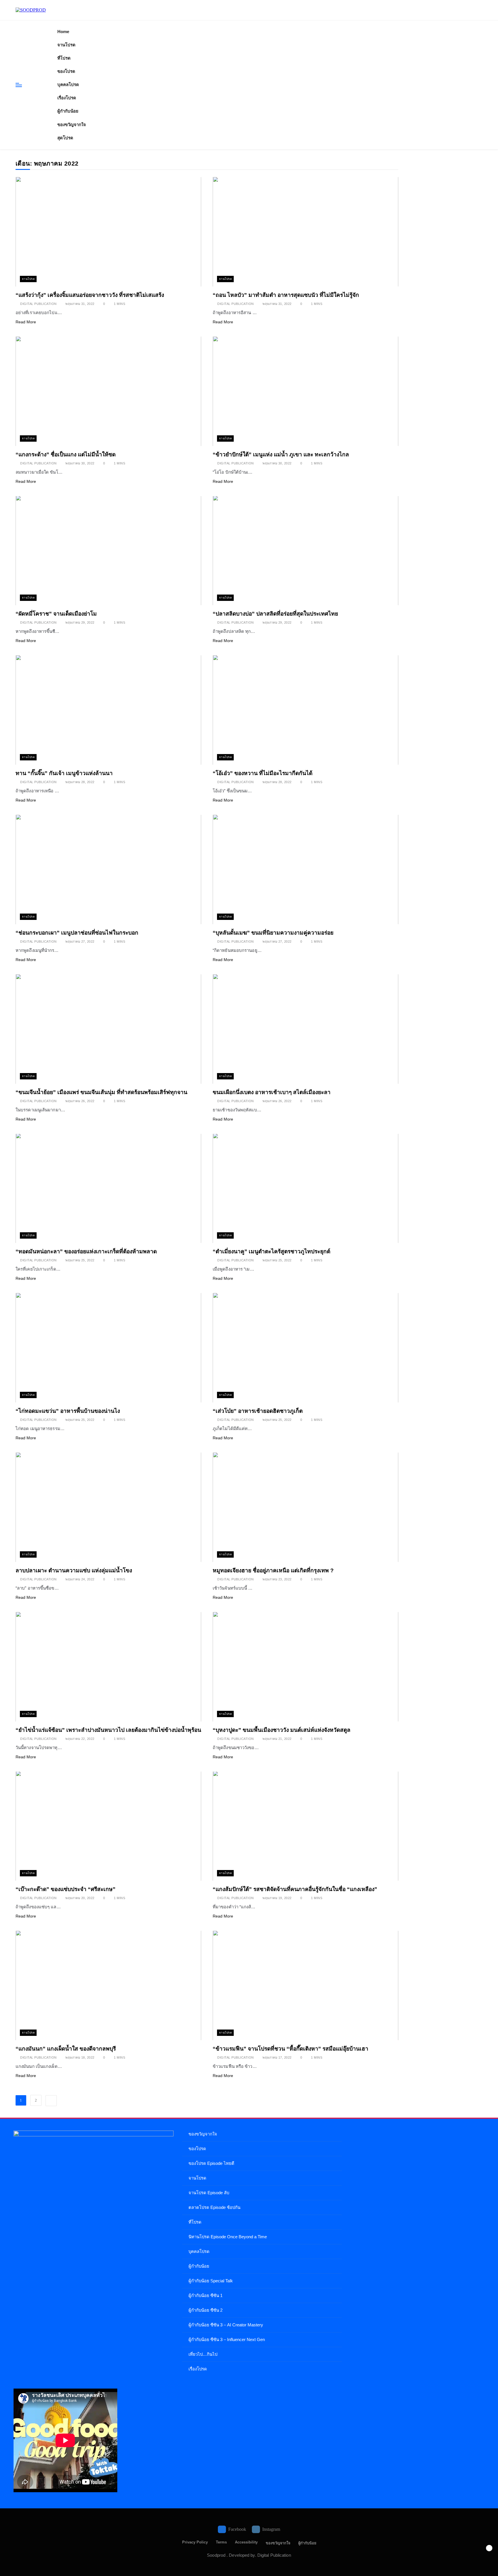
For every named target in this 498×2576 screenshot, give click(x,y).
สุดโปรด (65, 138)
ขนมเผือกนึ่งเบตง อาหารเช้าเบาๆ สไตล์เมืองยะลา (272, 1092)
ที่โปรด (64, 58)
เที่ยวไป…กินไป (203, 2354)
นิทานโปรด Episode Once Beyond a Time (228, 2237)
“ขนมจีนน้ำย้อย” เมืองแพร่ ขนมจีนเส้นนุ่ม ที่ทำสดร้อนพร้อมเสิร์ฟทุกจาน (101, 1092)
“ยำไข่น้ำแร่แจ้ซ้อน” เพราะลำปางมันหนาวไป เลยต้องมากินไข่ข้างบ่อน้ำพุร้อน (108, 1730)
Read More (26, 322)
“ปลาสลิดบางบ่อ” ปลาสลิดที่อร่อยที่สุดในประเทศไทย (275, 614)
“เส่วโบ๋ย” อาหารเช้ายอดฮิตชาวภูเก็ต (258, 1411)
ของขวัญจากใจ (72, 125)
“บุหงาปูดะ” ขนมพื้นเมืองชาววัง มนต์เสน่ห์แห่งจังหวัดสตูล (282, 1730)
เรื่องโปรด (67, 98)
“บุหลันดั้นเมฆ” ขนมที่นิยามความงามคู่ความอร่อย (273, 933)
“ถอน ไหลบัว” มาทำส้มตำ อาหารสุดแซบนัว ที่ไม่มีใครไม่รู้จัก (286, 295)
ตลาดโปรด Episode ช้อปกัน (214, 2207)
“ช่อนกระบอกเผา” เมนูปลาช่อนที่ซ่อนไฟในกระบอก (77, 933)
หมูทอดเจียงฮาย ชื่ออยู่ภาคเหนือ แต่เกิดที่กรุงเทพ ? (273, 1570)
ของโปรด (66, 71)
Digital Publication (38, 304)
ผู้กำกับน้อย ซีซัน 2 (205, 2310)
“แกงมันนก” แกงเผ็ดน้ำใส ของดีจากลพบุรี (66, 2049)
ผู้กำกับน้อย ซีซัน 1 (205, 2295)
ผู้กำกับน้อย (68, 111)
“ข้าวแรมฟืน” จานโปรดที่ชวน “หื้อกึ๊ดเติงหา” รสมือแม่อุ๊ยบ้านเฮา (290, 2049)
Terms (221, 2542)
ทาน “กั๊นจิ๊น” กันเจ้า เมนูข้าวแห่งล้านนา (64, 773)
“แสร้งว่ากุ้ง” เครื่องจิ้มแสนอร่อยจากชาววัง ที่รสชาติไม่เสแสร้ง (90, 295)
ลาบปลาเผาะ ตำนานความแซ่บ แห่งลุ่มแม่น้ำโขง (74, 1570)
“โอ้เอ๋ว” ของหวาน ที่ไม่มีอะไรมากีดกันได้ (263, 773)
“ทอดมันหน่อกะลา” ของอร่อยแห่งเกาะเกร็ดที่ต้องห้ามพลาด (86, 1251)
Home (63, 32)
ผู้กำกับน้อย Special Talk (211, 2281)
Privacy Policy (195, 2542)
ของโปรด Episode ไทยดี (211, 2163)
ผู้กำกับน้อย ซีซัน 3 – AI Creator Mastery (226, 2325)
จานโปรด (66, 45)
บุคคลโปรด (68, 85)
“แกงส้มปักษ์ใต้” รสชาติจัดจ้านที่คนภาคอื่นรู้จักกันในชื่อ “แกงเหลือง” (295, 1889)
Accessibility (246, 2542)
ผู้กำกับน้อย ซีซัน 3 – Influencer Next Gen (227, 2339)
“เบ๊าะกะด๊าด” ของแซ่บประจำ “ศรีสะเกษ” (66, 1889)
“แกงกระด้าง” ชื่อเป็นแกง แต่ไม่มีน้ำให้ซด (66, 454)
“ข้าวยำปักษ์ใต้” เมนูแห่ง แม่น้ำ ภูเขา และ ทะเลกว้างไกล (281, 454)
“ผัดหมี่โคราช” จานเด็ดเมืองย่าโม (56, 614)
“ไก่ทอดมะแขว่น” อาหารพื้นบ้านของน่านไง (68, 1411)
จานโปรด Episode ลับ (209, 2193)
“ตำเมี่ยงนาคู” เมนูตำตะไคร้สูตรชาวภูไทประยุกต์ (271, 1251)
